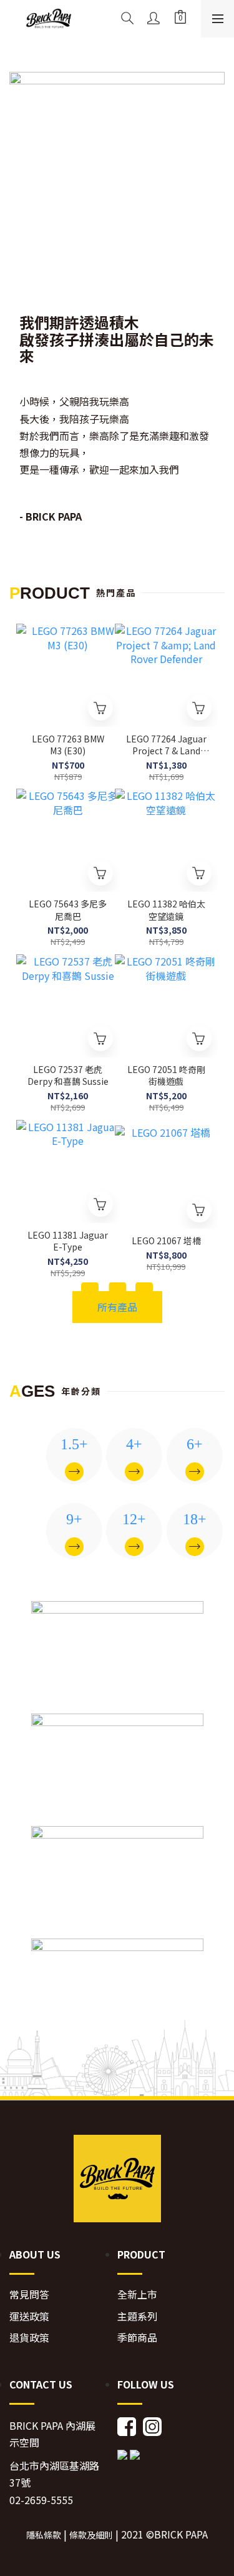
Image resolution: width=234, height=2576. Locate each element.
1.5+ (74, 1444)
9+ (74, 1519)
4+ (134, 1444)
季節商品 (137, 2338)
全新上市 (137, 2294)
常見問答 (29, 2294)
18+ (195, 1519)
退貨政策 (29, 2338)
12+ (134, 1519)
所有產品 (117, 1307)
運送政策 (29, 2316)
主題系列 (137, 2316)
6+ (195, 1444)
